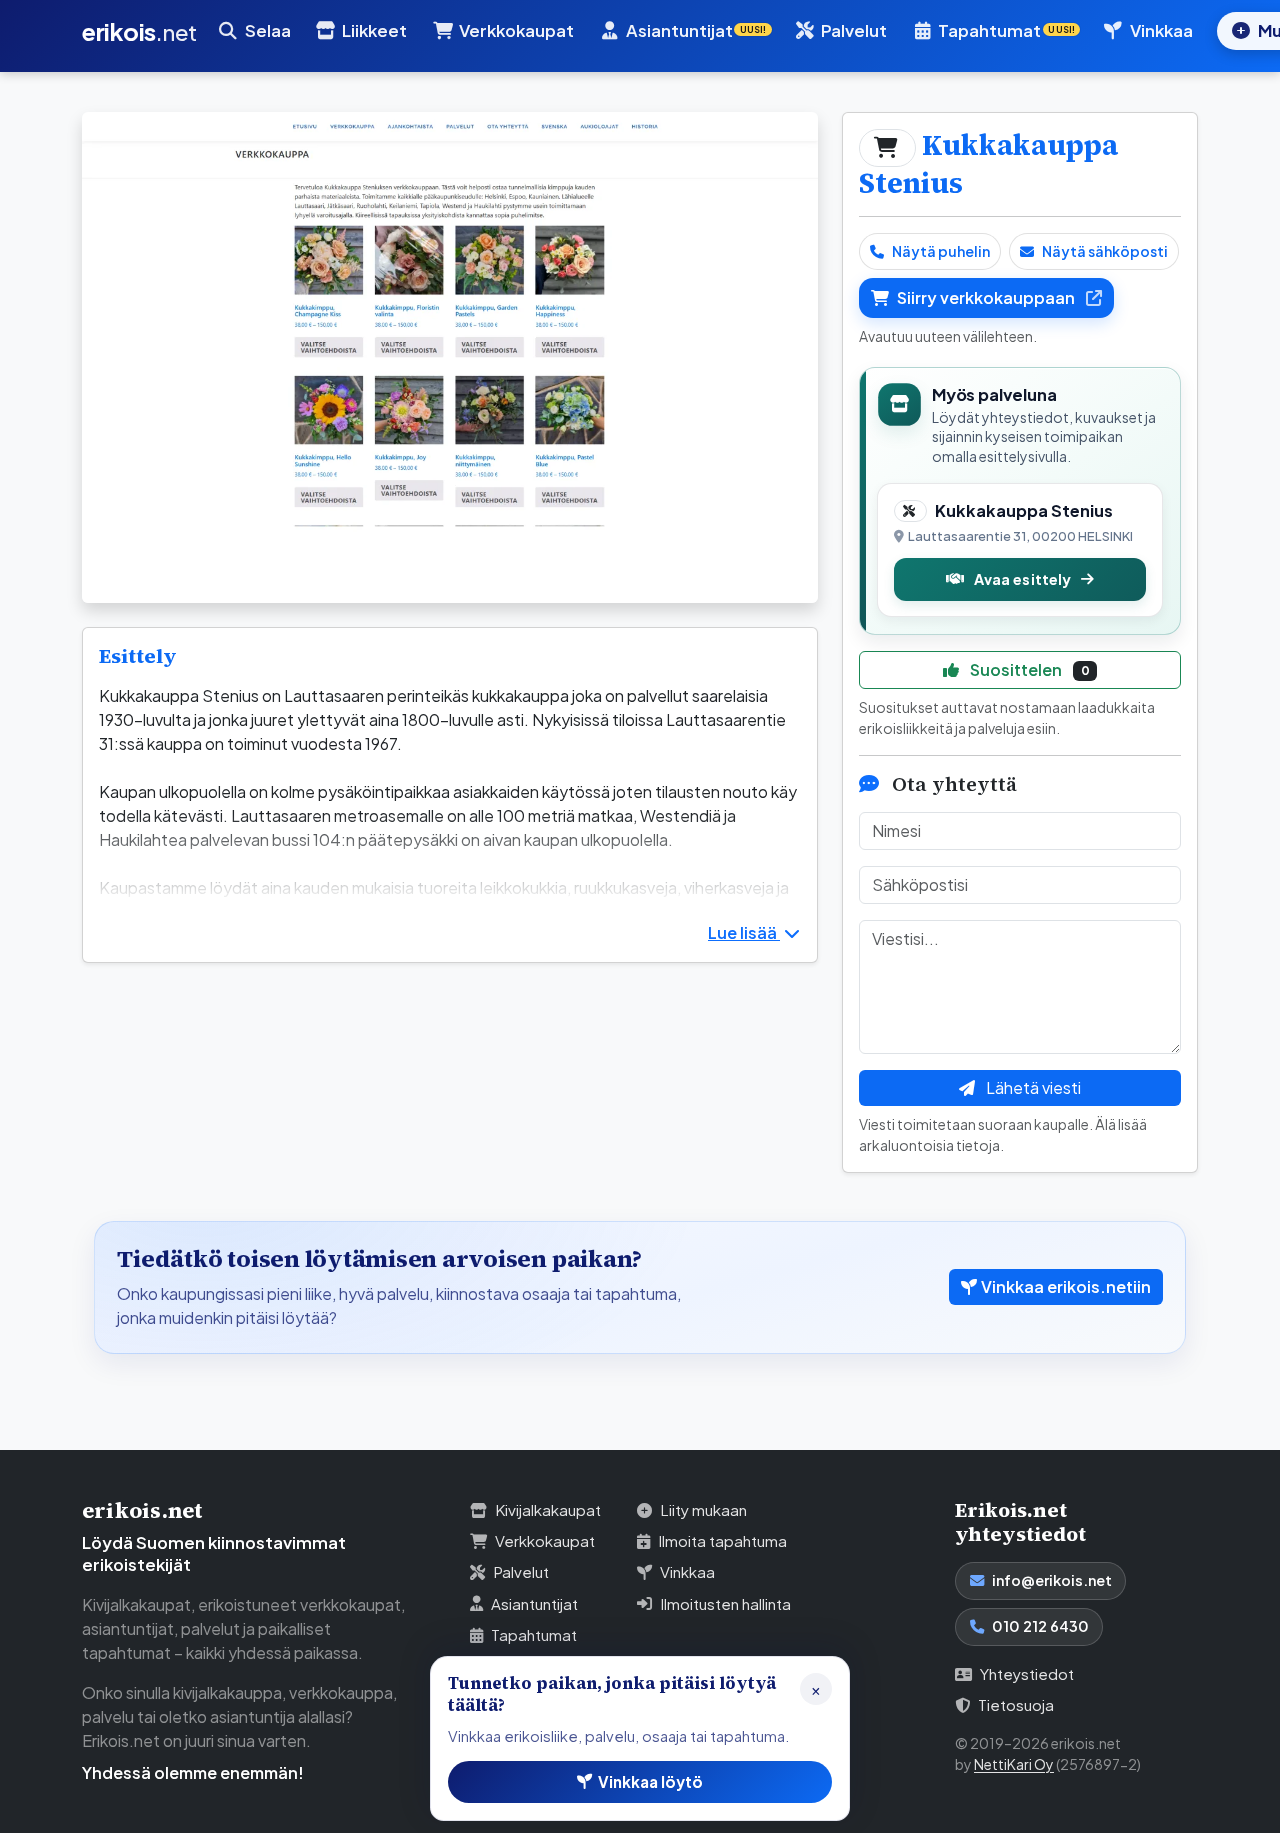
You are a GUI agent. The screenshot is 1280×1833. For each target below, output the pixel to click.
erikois (139, 31)
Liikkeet (374, 30)
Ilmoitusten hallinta (725, 1603)
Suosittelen (1028, 669)
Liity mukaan (703, 1509)
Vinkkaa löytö (650, 1781)
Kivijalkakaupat (548, 1509)
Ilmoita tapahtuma (722, 1540)
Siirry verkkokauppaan (987, 297)
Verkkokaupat (516, 30)
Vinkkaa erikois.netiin (1066, 1286)
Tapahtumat (534, 1634)
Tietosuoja (1016, 1704)
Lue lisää (744, 932)
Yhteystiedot (1027, 1673)
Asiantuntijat (534, 1603)
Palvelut (854, 30)
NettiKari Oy (1014, 1764)
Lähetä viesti (1032, 1087)
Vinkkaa (1161, 30)
